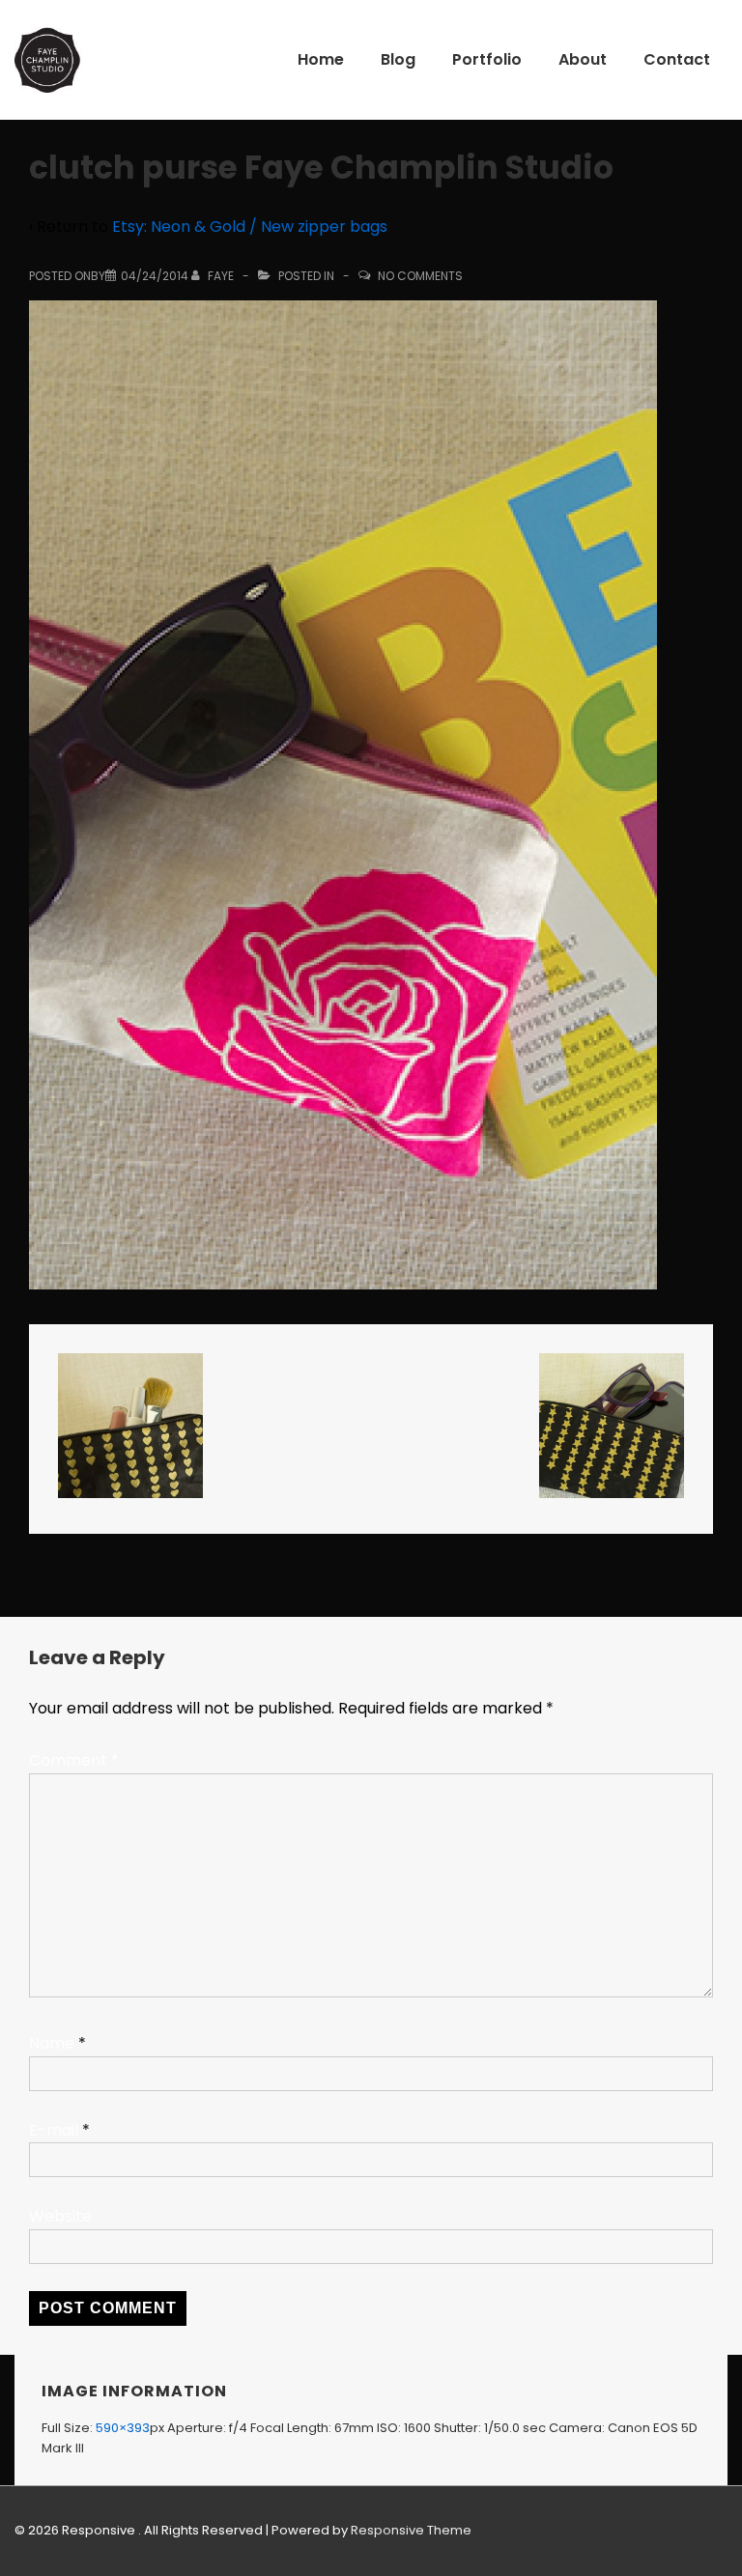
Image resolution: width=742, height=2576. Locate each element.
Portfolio (487, 59)
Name (52, 2043)
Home (321, 59)
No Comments (420, 276)
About (583, 59)
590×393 (123, 2428)
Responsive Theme (411, 2530)
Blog (398, 59)
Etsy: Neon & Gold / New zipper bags (250, 226)
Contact (677, 59)
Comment (74, 1760)
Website (60, 2216)
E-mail (54, 2130)
